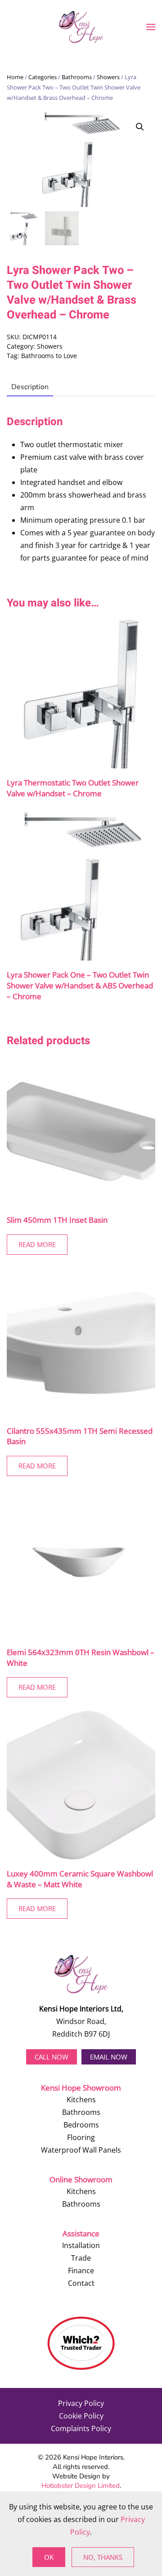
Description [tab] (30, 387)
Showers (108, 77)
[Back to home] (81, 27)
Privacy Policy (81, 2403)
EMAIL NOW (109, 2057)
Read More (37, 1244)
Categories (43, 77)
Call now (52, 2057)
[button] (151, 27)
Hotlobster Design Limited (81, 2486)
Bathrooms (77, 77)
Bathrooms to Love (49, 356)
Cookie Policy (81, 2416)
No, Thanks (103, 2557)
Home (15, 77)
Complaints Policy (81, 2428)
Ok (49, 2557)
